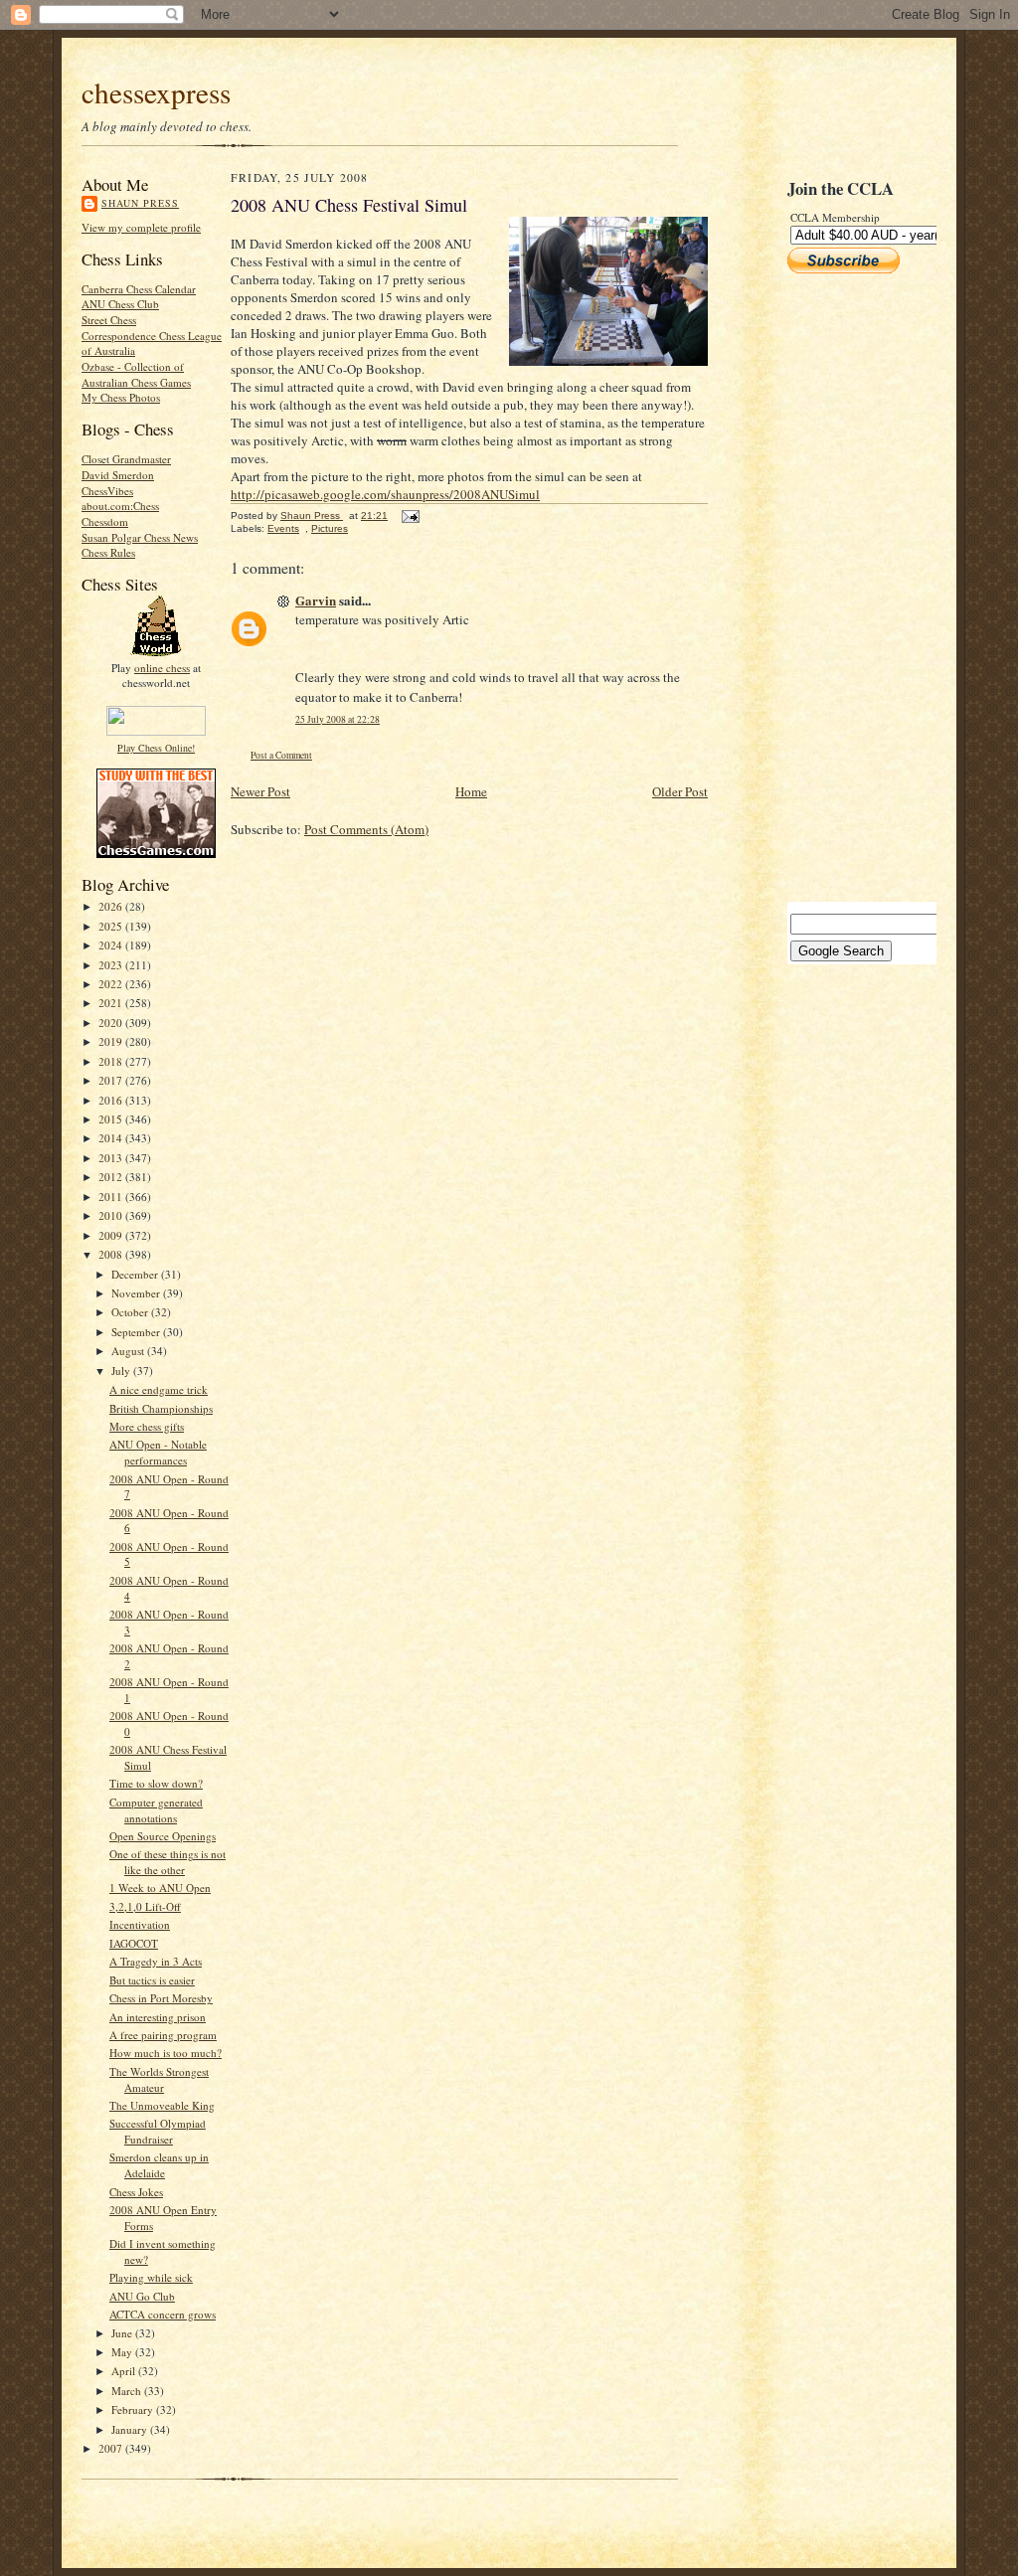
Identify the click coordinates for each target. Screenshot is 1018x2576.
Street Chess (109, 320)
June (123, 2333)
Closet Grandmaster (126, 459)
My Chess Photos (121, 397)
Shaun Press (140, 203)
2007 (112, 2448)
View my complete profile (141, 227)
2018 (112, 1061)
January (131, 2429)
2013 (112, 1158)
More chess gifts (147, 1426)
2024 (112, 945)
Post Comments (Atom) (366, 829)
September (137, 1332)
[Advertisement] (847, 588)
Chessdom (105, 521)
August (129, 1351)
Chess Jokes (136, 2192)
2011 (112, 1197)
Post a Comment (281, 755)
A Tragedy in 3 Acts (156, 1961)
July (122, 1371)
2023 (112, 965)
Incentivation (140, 1924)
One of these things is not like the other (168, 1862)
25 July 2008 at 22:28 (338, 719)
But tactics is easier (152, 1980)
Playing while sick (151, 2277)
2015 (112, 1119)
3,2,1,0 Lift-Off (145, 1906)
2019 (112, 1041)
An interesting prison (158, 2017)
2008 (112, 1254)
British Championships (161, 1408)
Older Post (680, 791)
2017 (112, 1080)
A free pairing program (163, 2035)
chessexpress (156, 92)
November (137, 1293)
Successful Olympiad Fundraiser (158, 2131)
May (123, 2352)
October (131, 1312)
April (125, 2371)
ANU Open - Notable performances (158, 1452)
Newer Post (260, 791)
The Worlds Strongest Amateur (159, 2079)
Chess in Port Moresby (161, 1998)
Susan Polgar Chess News (140, 537)
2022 (112, 984)
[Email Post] (410, 515)
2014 (112, 1138)
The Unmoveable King (162, 2105)
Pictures (330, 528)
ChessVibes (107, 491)
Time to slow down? (156, 1783)
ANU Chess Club (120, 304)
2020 (112, 1023)
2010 (112, 1215)
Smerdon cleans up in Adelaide (159, 2165)
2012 (112, 1177)
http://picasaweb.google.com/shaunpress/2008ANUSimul (385, 494)
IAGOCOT (134, 1943)
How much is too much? (166, 2053)
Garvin (316, 600)
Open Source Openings (163, 1836)
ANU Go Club (142, 2296)
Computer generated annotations (156, 1810)
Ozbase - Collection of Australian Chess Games (136, 374)
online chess (162, 668)
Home (471, 791)
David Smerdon (118, 475)
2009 (112, 1235)
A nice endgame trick (159, 1389)
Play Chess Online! (156, 748)
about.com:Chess (120, 506)
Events (283, 528)
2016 (112, 1100)
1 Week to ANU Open (160, 1888)
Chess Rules (108, 552)
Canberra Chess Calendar (139, 289)
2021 (112, 1003)
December (136, 1274)
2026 (112, 906)
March (128, 2391)
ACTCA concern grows (163, 2314)
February (134, 2409)
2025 (112, 926)
